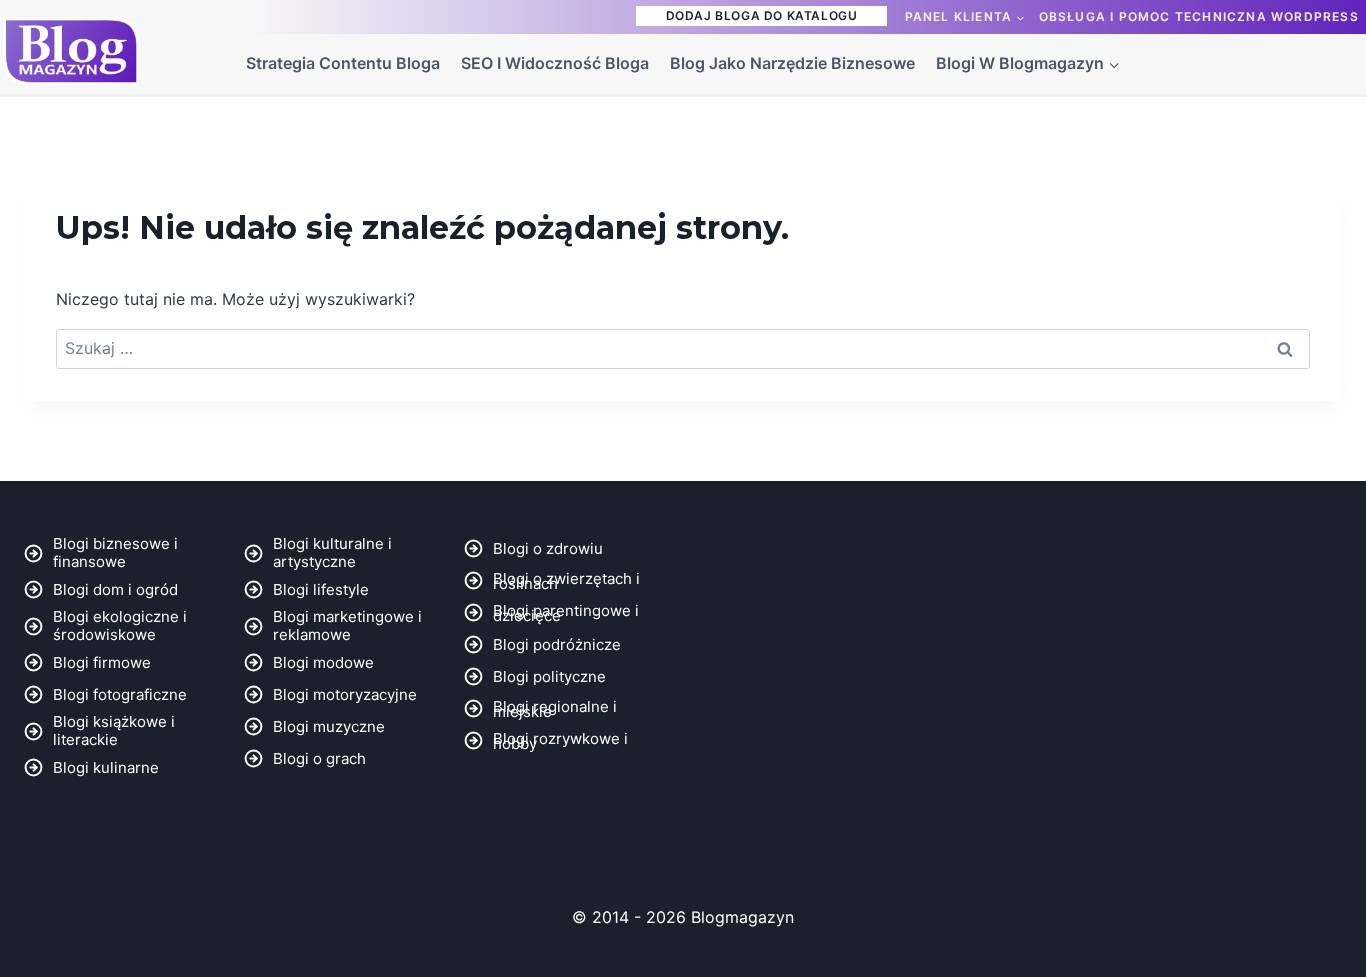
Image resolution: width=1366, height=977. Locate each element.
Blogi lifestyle (321, 589)
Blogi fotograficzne (120, 694)
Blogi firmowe (102, 662)
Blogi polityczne (549, 676)
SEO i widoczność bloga (555, 63)
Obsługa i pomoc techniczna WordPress (1199, 16)
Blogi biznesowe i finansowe (115, 552)
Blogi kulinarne (106, 767)
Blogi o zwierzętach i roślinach (566, 581)
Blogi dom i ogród (115, 589)
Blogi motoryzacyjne (345, 694)
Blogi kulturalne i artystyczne (332, 552)
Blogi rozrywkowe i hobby (560, 741)
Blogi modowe (323, 662)
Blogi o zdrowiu (548, 548)
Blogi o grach (319, 758)
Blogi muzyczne (329, 726)
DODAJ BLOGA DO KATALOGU (762, 15)
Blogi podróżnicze (557, 644)
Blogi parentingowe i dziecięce (566, 613)
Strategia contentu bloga (343, 63)
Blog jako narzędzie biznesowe (792, 63)
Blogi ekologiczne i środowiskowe (120, 625)
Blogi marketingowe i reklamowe (347, 625)
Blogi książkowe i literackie (114, 730)
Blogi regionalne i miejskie (555, 709)
